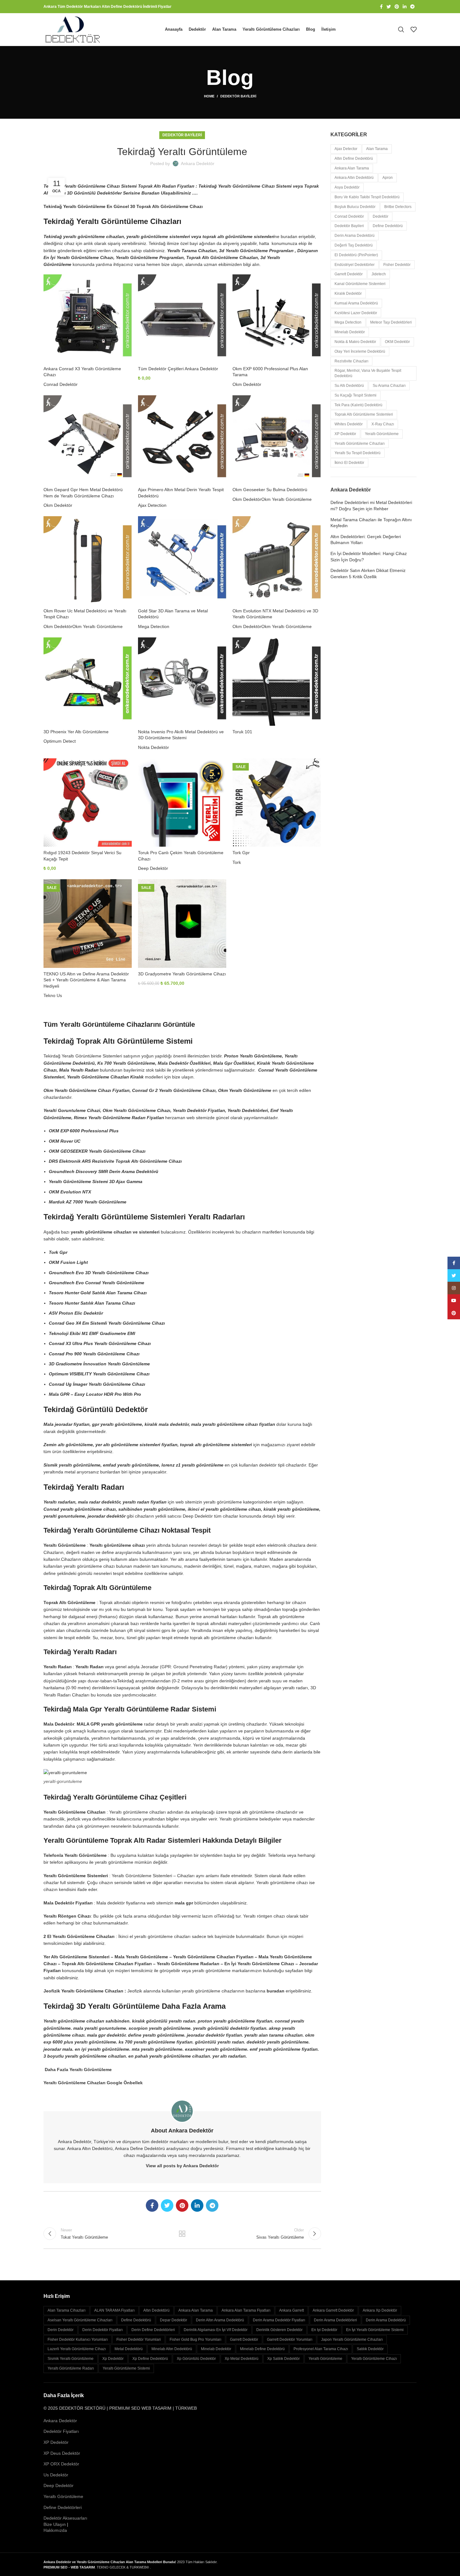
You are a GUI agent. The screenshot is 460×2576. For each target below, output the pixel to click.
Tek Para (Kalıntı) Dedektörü (358, 405)
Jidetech (379, 274)
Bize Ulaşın (55, 2524)
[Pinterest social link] (397, 7)
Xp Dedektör (113, 2359)
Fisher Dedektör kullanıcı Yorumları (78, 2340)
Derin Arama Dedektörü (355, 236)
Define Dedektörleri (63, 2507)
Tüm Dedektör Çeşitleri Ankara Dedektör (178, 369)
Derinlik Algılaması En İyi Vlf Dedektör (216, 2330)
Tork (237, 862)
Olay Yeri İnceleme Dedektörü (360, 351)
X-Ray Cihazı (383, 424)
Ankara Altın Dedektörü (354, 178)
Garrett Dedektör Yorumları (290, 2340)
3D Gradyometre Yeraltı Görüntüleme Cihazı (182, 974)
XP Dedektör (345, 434)
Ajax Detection (152, 505)
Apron (388, 178)
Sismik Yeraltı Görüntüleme (71, 2359)
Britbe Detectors (398, 207)
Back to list (182, 2234)
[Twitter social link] (389, 7)
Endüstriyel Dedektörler (355, 265)
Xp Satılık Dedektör (284, 2359)
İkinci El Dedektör (349, 463)
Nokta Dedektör (153, 747)
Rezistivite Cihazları (351, 361)
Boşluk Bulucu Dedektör (355, 207)
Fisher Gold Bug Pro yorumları (195, 2340)
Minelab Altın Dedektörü (172, 2349)
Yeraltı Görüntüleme (382, 434)
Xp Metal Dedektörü (242, 2359)
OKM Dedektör (397, 342)
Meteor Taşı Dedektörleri (391, 322)
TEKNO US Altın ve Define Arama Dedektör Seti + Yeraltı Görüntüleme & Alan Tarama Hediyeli (86, 980)
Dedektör (381, 216)
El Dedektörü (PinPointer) (356, 255)
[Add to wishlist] (127, 313)
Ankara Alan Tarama (352, 168)
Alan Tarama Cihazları (66, 2310)
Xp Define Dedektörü (150, 2359)
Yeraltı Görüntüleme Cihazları (360, 444)
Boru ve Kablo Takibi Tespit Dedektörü (367, 197)
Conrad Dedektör (61, 384)
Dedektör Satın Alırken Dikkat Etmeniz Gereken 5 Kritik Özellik (368, 574)
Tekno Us (53, 995)
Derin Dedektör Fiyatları (102, 2330)
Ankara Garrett (291, 2310)
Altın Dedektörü (156, 2310)
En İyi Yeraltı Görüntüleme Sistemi (375, 2330)
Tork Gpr (241, 853)
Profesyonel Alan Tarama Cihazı (321, 2349)
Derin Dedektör (61, 2330)
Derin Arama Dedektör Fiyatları (279, 2320)
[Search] (401, 29)
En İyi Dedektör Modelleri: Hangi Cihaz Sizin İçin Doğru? (369, 557)
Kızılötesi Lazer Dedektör (356, 313)
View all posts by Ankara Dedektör (182, 2166)
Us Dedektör (56, 2475)
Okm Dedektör (247, 384)
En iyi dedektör (324, 2330)
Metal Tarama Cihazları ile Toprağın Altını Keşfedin (371, 523)
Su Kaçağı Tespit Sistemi (355, 395)
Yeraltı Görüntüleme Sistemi (126, 2368)
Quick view (127, 299)
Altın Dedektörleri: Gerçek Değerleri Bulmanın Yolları (366, 540)
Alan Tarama (377, 149)
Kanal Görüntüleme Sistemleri (360, 284)
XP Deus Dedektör (62, 2453)
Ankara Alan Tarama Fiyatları (246, 2310)
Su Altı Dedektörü (349, 386)
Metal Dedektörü (129, 2349)
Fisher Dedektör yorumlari (139, 2340)
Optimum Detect (60, 741)
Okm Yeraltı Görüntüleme (286, 499)
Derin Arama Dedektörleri (335, 2320)
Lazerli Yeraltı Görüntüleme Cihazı (77, 2349)
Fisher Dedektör (397, 265)
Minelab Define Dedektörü (262, 2349)
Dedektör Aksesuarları (65, 2518)
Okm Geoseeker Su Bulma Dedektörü (270, 490)
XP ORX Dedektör (61, 2464)
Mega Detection (154, 626)
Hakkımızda (55, 2530)
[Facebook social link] (381, 7)
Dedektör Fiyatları (61, 2431)
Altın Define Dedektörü (354, 158)
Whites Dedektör (349, 424)
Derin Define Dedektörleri (153, 2330)
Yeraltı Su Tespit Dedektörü (358, 453)
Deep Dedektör (153, 868)
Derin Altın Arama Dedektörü (220, 2320)
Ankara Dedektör (60, 2421)
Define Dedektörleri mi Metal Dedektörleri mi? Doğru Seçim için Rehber (371, 506)
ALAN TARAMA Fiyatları (114, 2310)
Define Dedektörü (388, 226)
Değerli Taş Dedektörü (354, 245)
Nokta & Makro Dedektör (355, 342)
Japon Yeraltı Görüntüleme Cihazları (352, 2340)
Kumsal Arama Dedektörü (356, 303)
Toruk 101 (242, 732)
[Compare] (127, 285)
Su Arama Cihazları (389, 386)
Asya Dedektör (347, 187)
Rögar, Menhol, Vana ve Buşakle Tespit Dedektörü (368, 373)
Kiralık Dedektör (348, 293)
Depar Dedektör (174, 2320)
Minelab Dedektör (350, 332)
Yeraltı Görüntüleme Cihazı (374, 2359)
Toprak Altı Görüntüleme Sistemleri (364, 414)
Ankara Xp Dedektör (380, 2310)
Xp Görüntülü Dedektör (196, 2359)
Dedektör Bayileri (238, 96)
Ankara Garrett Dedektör (333, 2310)
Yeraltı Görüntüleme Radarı (71, 2368)
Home (209, 96)
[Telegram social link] (412, 7)
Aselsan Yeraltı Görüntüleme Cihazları (80, 2320)
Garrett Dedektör (349, 274)
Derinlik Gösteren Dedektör (279, 2330)
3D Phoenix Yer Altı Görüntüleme (76, 732)
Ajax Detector (346, 149)
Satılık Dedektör (370, 2349)
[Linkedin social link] (405, 7)
